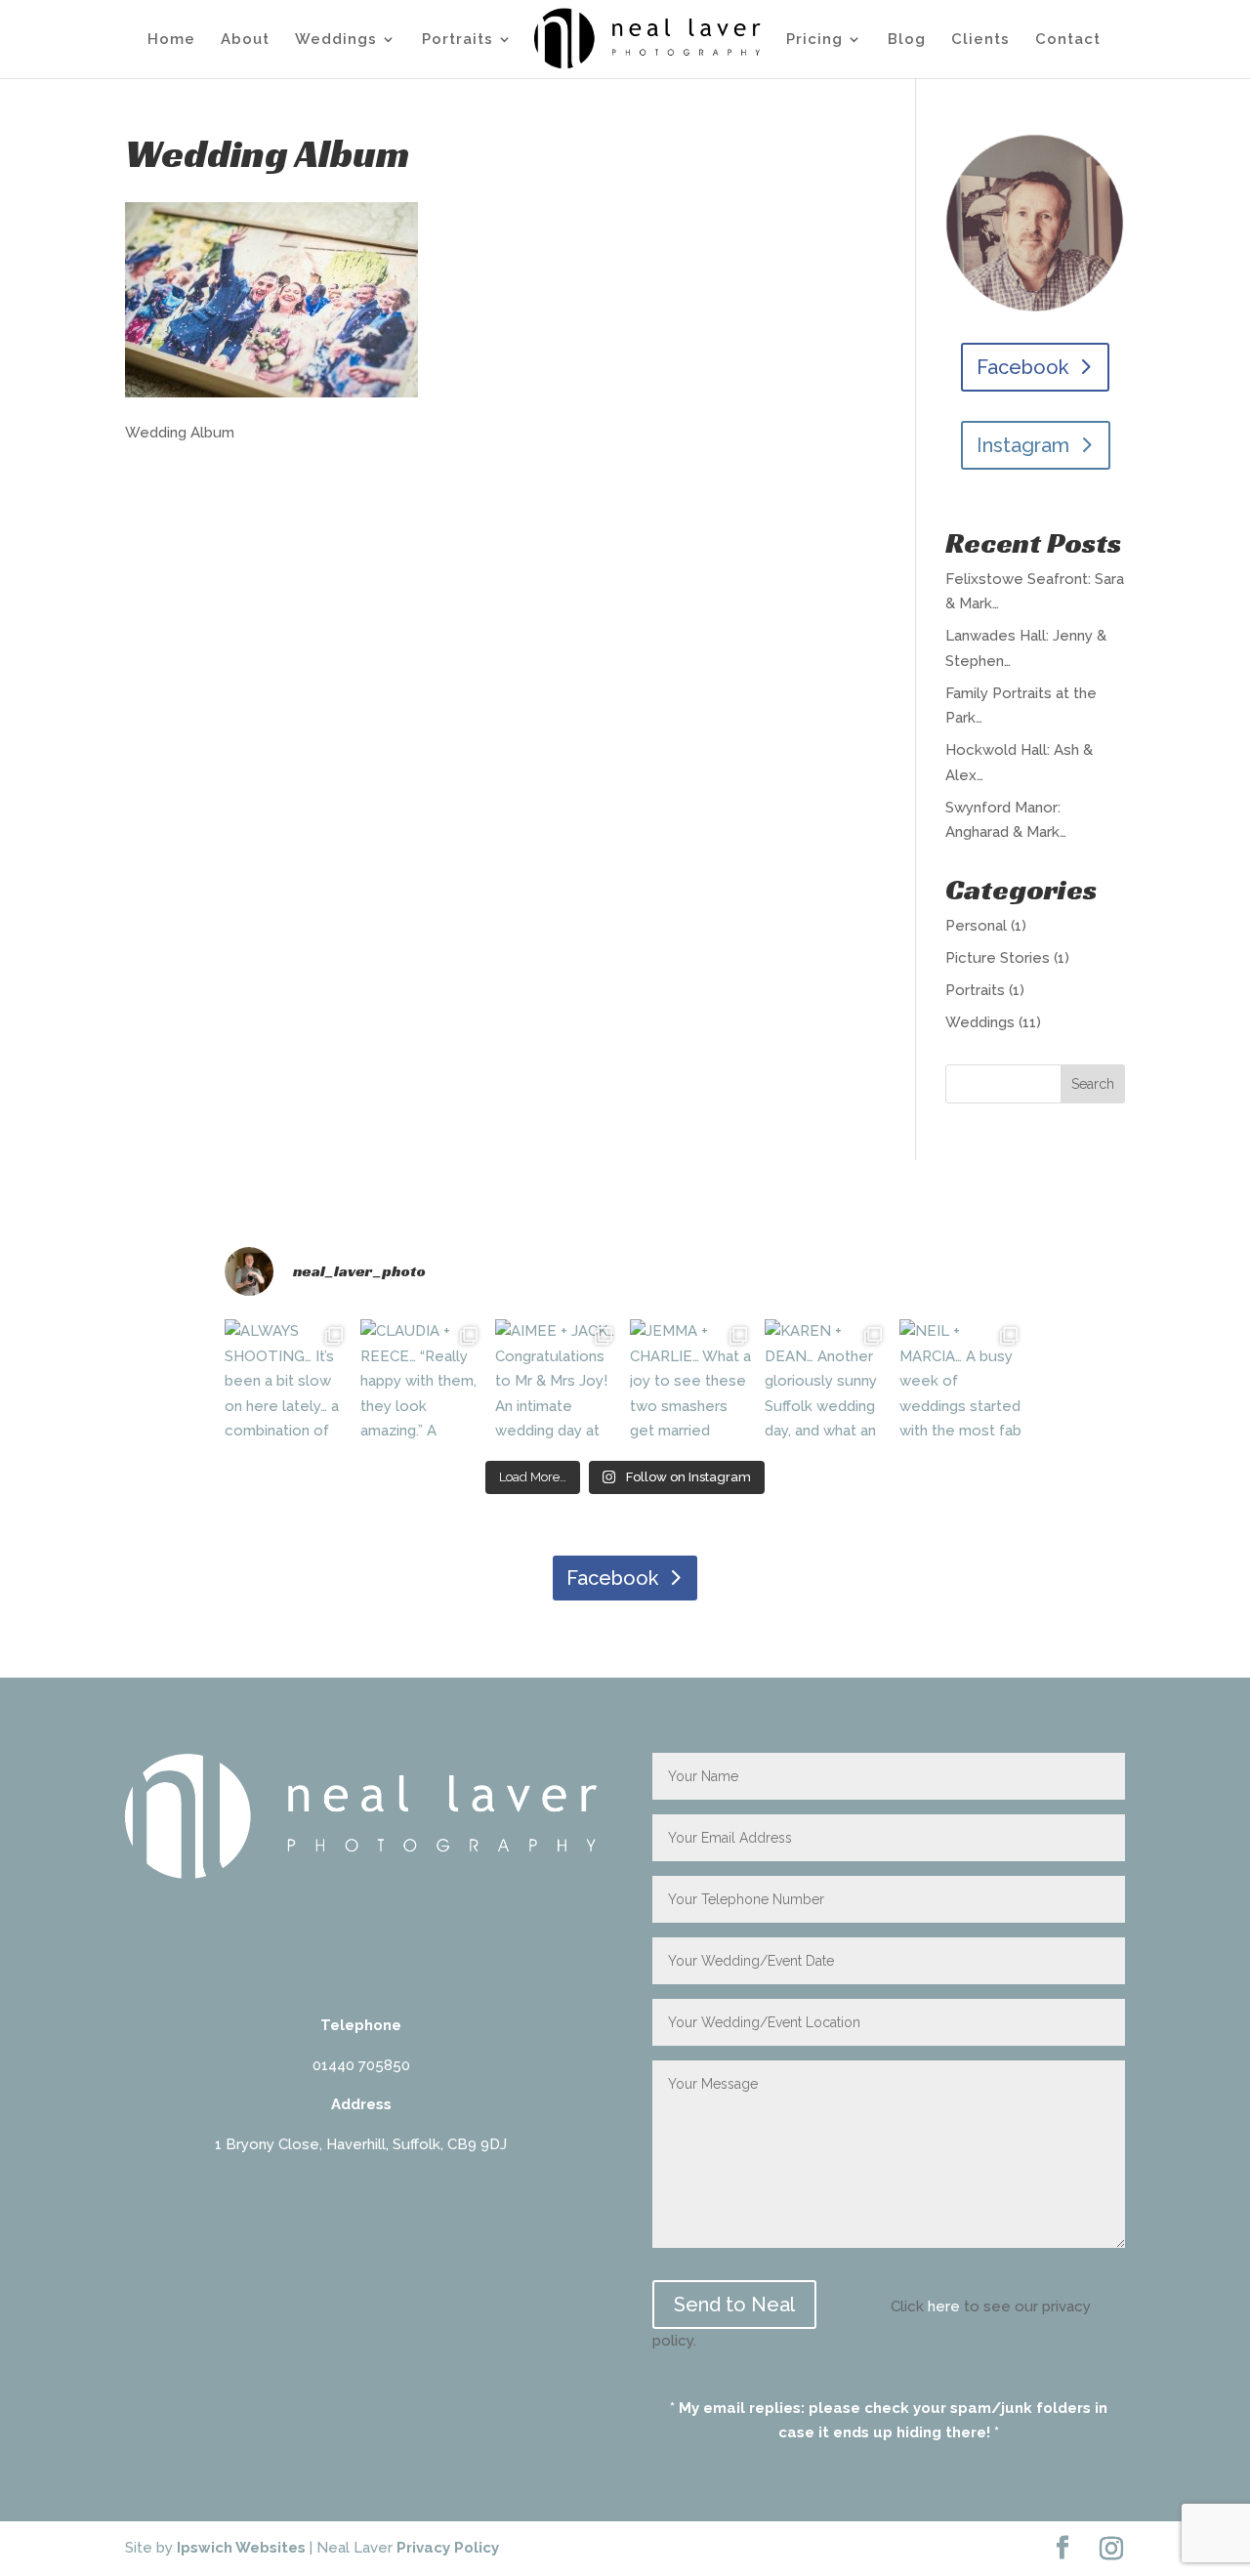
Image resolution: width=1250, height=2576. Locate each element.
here (944, 2306)
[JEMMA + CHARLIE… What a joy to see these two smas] (692, 1382)
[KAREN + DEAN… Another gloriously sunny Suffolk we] (827, 1382)
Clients (980, 40)
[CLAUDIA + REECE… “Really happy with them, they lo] (423, 1382)
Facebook (1022, 367)
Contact (1068, 40)
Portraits (458, 40)
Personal (976, 926)
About (245, 40)
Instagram (1023, 445)
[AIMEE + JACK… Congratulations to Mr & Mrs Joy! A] (558, 1382)
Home (171, 40)
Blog (907, 40)
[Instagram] (1111, 2549)
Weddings (336, 40)
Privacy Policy (448, 2548)
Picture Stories (998, 958)
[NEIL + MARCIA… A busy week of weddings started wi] (962, 1382)
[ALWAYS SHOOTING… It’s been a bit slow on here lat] (287, 1382)
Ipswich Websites (241, 2548)
